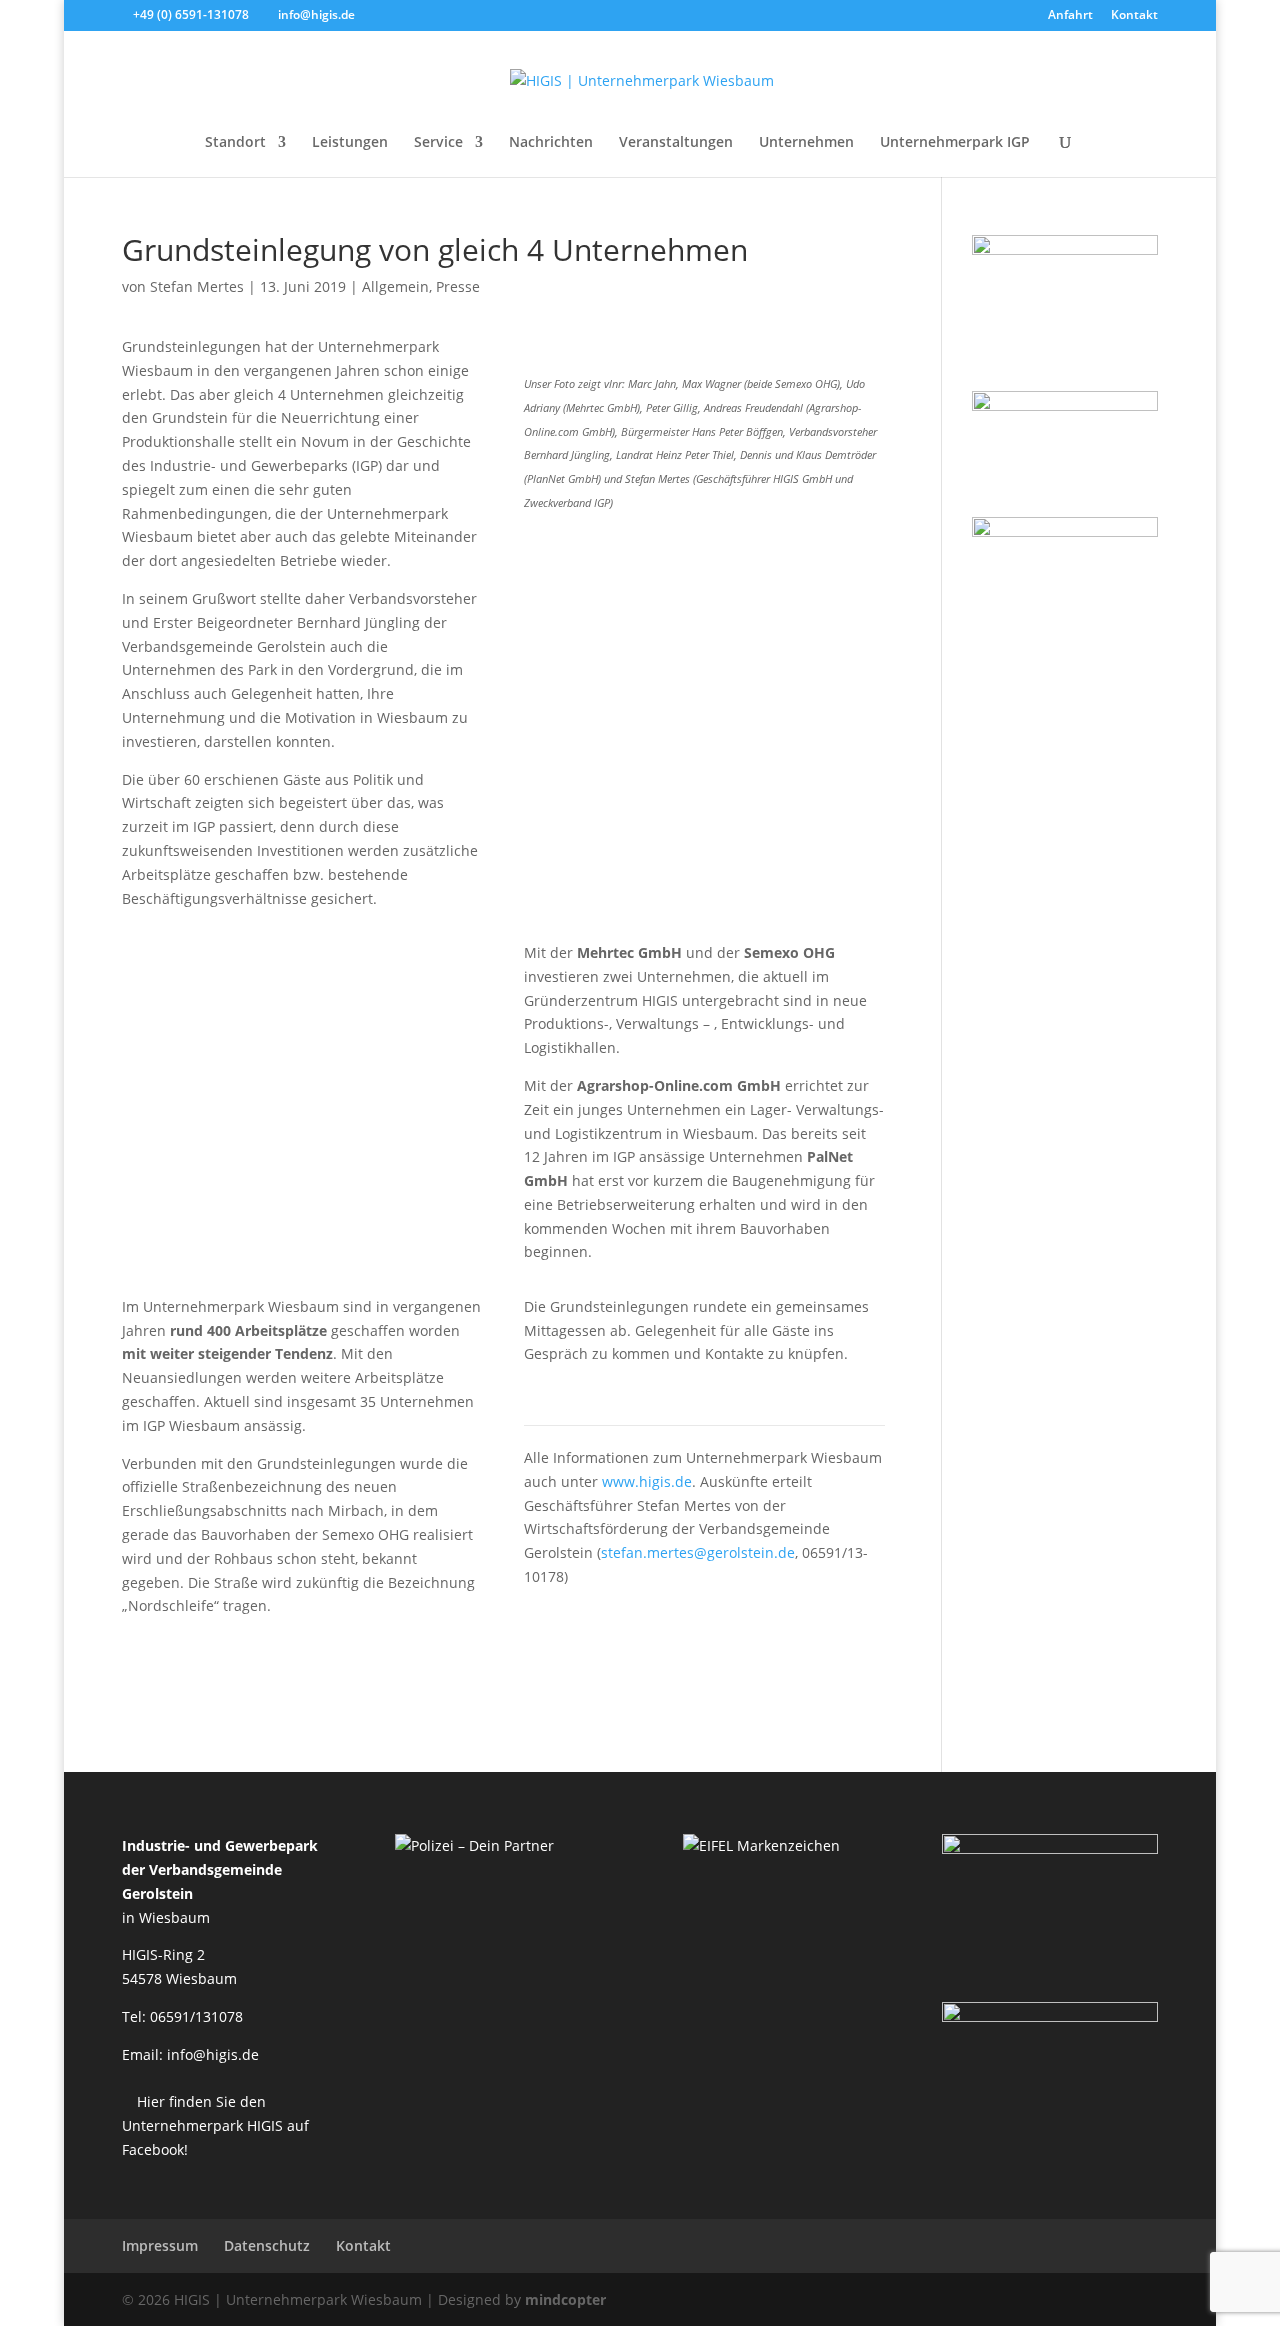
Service (438, 143)
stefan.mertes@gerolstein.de (698, 1552)
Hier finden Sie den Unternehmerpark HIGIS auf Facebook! (215, 2125)
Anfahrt (1070, 16)
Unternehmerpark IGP (955, 143)
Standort (235, 143)
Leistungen (350, 143)
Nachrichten (551, 143)
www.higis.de (647, 1481)
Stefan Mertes (197, 286)
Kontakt (1134, 16)
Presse (458, 286)
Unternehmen (806, 143)
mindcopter (565, 2299)
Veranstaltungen (676, 143)
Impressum (160, 2245)
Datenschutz (267, 2245)
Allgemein (395, 286)
